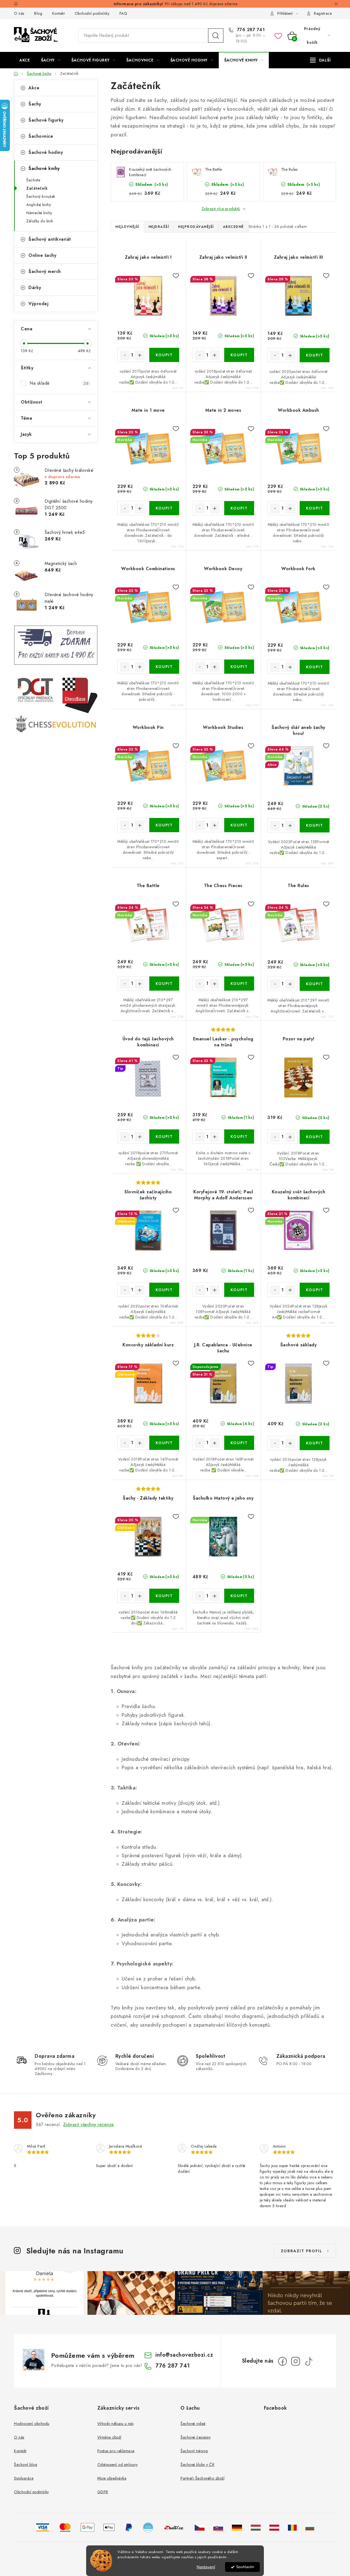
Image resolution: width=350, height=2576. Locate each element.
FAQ (123, 13)
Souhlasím (245, 2567)
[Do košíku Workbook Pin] (164, 825)
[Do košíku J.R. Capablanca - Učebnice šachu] (239, 1443)
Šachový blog (26, 2465)
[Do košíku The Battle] (164, 984)
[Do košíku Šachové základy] (315, 1443)
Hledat (216, 36)
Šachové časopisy (196, 2437)
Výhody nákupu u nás (116, 2424)
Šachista (33, 180)
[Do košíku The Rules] (315, 984)
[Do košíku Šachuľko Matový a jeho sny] (239, 1596)
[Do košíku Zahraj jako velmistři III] (315, 355)
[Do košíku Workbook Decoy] (239, 667)
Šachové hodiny (46, 152)
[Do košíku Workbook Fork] (315, 667)
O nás (19, 13)
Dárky (35, 288)
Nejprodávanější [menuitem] (196, 227)
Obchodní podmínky (92, 13)
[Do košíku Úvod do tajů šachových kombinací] (164, 1137)
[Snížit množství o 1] (125, 355)
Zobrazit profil (302, 2251)
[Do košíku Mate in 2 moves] (239, 508)
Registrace (323, 13)
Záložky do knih (40, 221)
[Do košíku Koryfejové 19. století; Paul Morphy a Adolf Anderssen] (239, 1290)
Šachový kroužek (41, 196)
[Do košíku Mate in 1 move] (164, 508)
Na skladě (59, 383)
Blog (38, 13)
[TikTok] (309, 2361)
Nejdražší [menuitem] (159, 227)
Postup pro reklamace (116, 2451)
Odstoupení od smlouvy (118, 2465)
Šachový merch (45, 271)
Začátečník (37, 188)
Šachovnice (41, 136)
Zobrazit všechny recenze (89, 2125)
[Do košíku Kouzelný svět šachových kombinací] (315, 1290)
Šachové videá (193, 2424)
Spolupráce (24, 2478)
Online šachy (42, 255)
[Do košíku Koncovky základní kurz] (164, 1443)
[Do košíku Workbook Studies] (239, 825)
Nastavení (206, 2567)
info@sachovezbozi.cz (184, 2355)
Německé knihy (39, 213)
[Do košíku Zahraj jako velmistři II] (239, 355)
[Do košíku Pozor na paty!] (315, 1137)
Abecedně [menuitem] (233, 227)
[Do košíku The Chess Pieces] (239, 984)
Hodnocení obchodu (32, 2424)
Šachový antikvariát (50, 239)
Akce (34, 88)
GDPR (103, 2492)
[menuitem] (25, 60)
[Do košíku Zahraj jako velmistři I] (164, 355)
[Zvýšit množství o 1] (140, 355)
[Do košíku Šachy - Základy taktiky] (164, 1596)
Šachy (35, 104)
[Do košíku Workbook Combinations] (164, 667)
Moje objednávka (112, 2478)
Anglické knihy (39, 205)
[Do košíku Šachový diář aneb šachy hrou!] (315, 825)
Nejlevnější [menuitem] (127, 227)
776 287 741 (250, 30)
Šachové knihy (44, 168)
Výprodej (38, 304)
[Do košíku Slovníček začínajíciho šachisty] (164, 1290)
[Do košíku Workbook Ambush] (315, 508)
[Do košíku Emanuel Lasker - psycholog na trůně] (239, 1137)
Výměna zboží (109, 2437)
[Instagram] (296, 2361)
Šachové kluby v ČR (197, 2465)
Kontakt (59, 13)
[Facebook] (282, 2361)
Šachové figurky (46, 120)
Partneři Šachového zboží (202, 2478)
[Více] (320, 60)
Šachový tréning (194, 2451)
